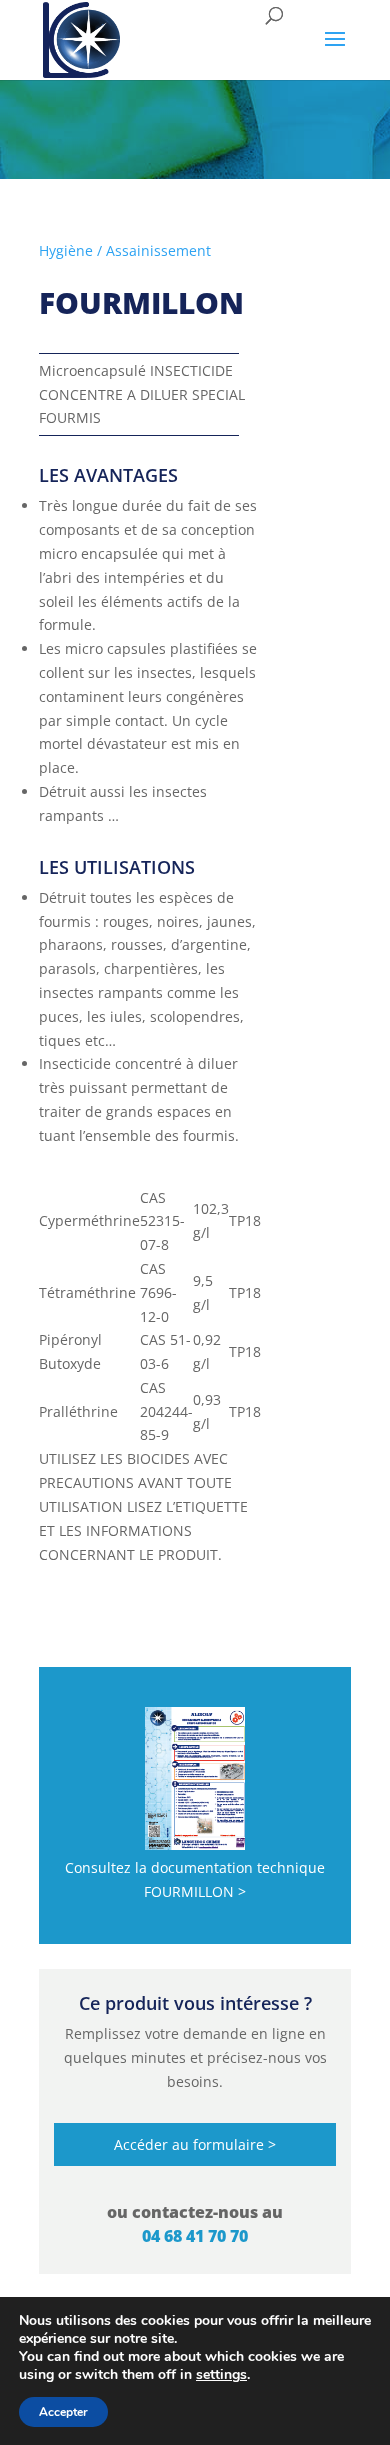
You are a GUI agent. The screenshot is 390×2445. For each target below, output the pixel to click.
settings (221, 2375)
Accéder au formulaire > (195, 2144)
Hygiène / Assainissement (125, 250)
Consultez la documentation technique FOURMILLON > (195, 1879)
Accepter (63, 2412)
